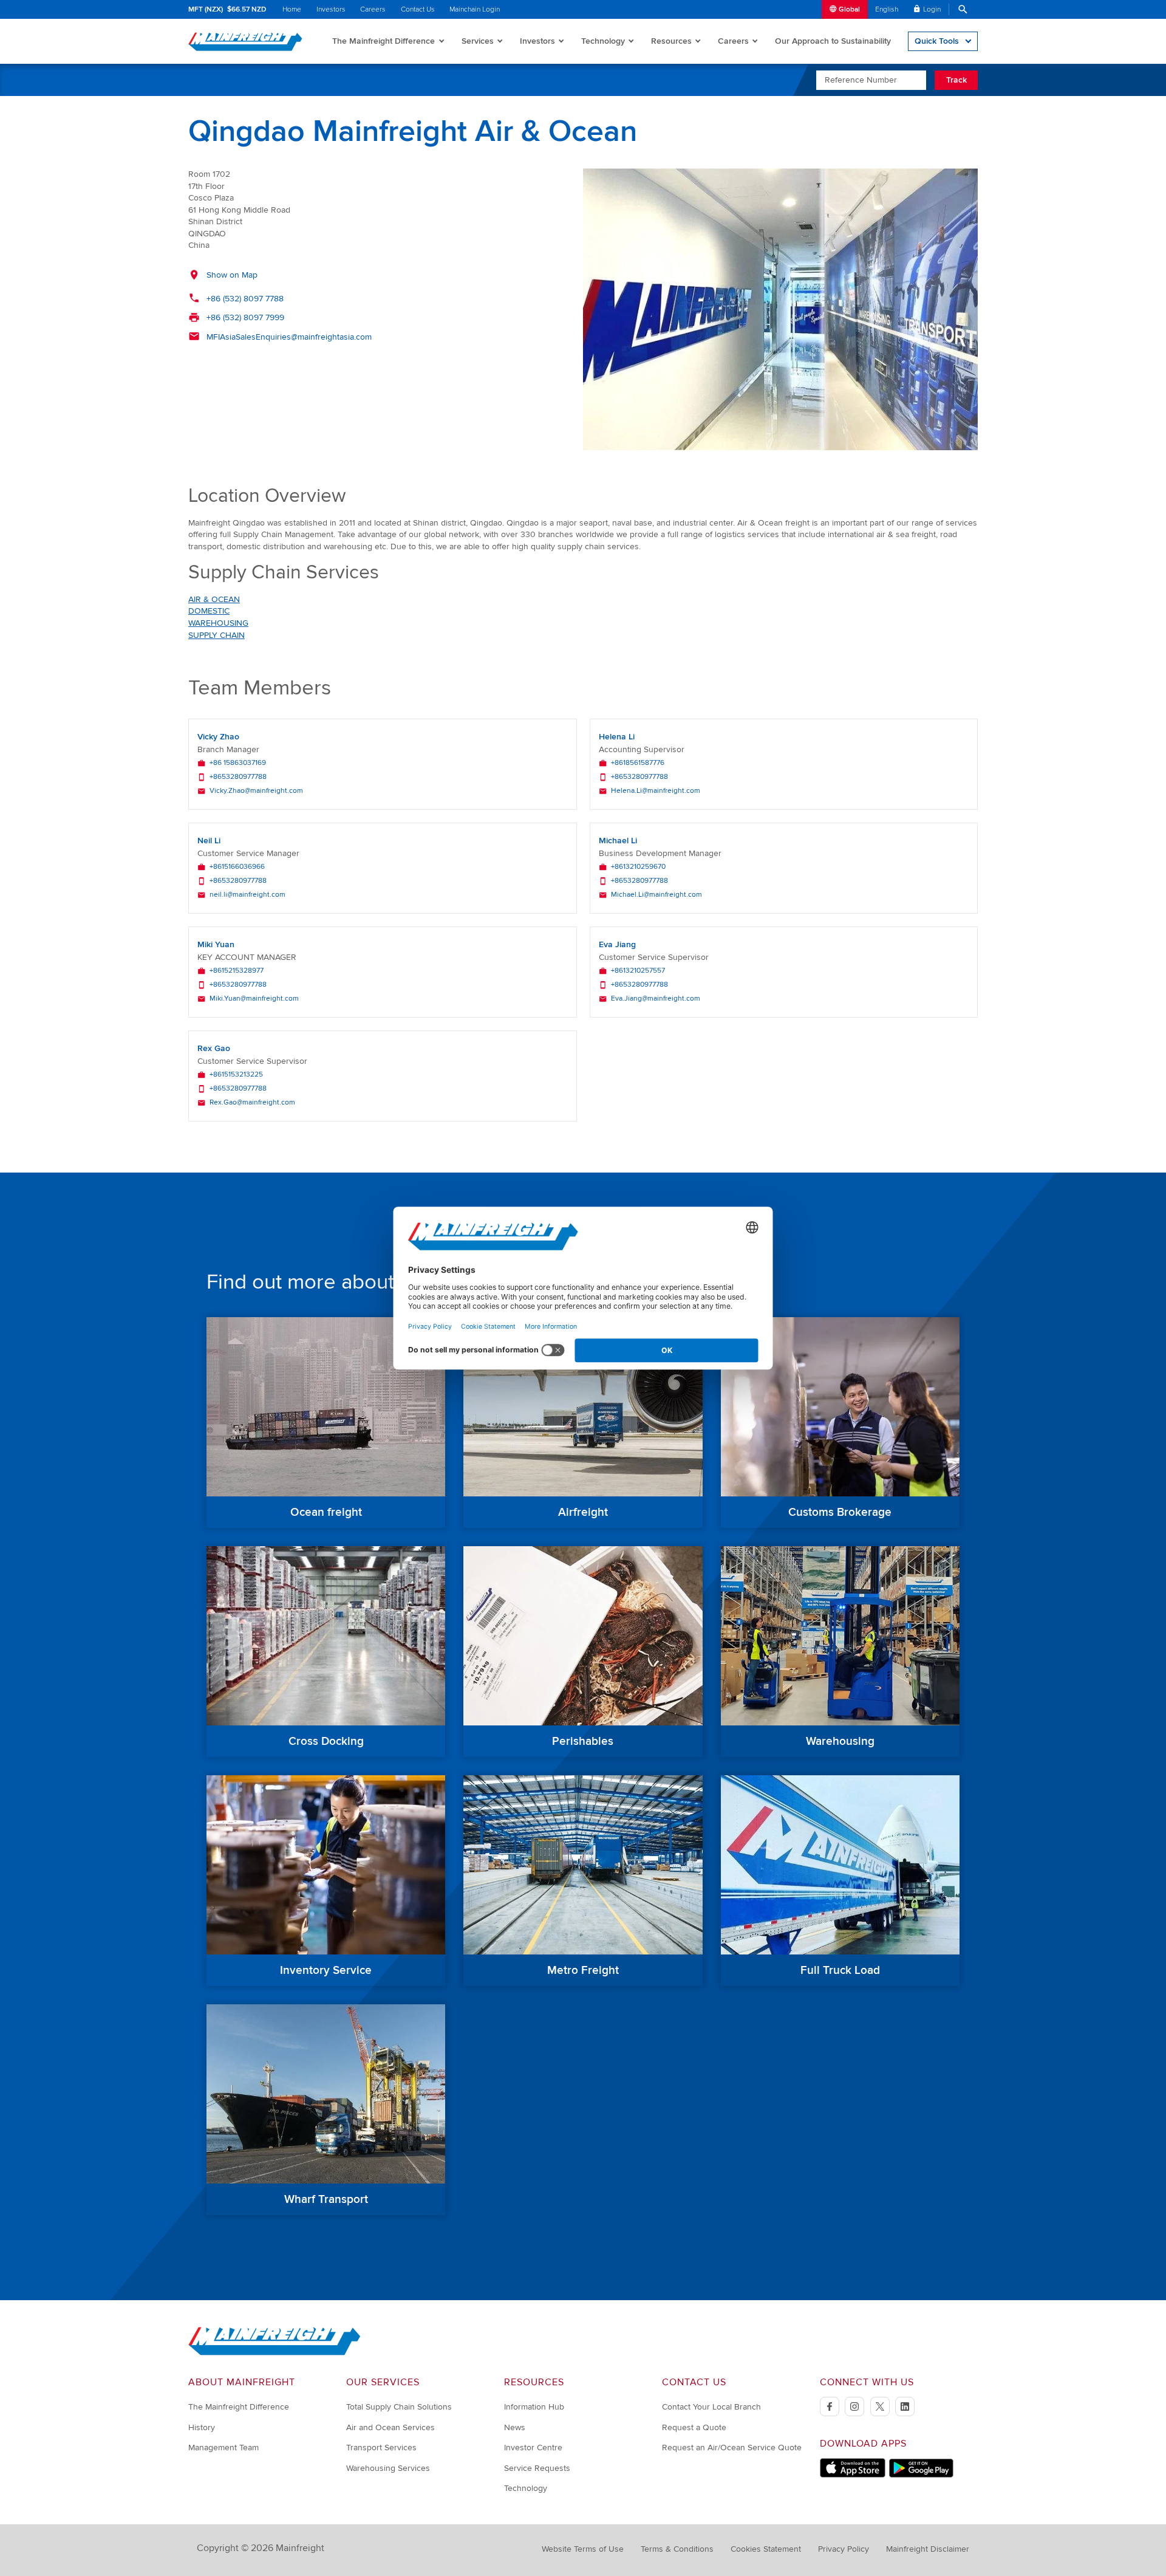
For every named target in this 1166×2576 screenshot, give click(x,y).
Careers (373, 9)
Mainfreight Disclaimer (928, 2549)
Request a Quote (694, 2427)
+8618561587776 (638, 763)
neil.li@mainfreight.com (247, 895)
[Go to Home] (274, 2353)
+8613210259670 (638, 867)
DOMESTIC (209, 611)
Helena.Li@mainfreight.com (656, 791)
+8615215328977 (237, 971)
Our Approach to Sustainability (833, 41)
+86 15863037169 (238, 763)
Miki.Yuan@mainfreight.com (254, 999)
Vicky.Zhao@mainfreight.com (256, 791)
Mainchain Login (475, 9)
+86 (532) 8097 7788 (245, 299)
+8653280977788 (238, 777)
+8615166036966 (237, 867)
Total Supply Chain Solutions (399, 2407)
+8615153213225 (236, 1075)
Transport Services (381, 2448)
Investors (331, 9)
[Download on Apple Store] (853, 2475)
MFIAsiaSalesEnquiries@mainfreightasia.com (289, 337)
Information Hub (534, 2407)
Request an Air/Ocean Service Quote (732, 2448)
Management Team (223, 2448)
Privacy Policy (844, 2549)
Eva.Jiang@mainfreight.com (656, 999)
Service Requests (537, 2468)
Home (292, 9)
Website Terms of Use (583, 2549)
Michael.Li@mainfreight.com (656, 895)
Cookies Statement (766, 2549)
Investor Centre (533, 2448)
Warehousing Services (388, 2468)
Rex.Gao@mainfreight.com (252, 1103)
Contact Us (418, 9)
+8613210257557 (638, 971)
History (202, 2427)
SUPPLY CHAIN (216, 635)
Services (478, 41)
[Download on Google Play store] (921, 2475)
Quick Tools (937, 41)
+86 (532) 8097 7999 (245, 317)
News (515, 2427)
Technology (603, 41)
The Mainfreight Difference (384, 41)
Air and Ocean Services (390, 2427)
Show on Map (232, 275)
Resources (671, 41)
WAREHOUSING (218, 623)
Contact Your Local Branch (711, 2407)
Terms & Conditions (677, 2549)
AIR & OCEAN (214, 599)
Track (956, 80)
